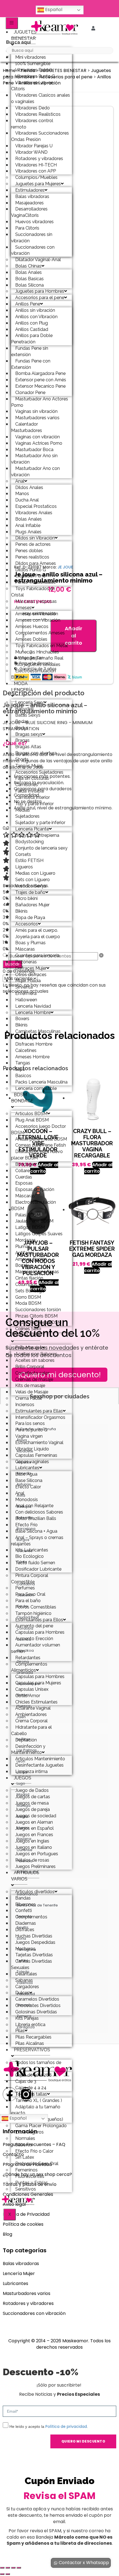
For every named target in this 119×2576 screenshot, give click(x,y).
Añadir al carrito (73, 635)
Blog (7, 2234)
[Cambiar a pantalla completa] (8, 2568)
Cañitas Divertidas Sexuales (32, 1964)
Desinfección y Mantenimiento (28, 1749)
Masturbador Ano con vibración (35, 472)
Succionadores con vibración (33, 250)
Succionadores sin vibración (32, 238)
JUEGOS (23, 1778)
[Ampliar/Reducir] (2, 2568)
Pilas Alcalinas (30, 2043)
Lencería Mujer (19, 2273)
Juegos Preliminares (35, 1866)
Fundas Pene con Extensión (31, 364)
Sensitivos (26, 2189)
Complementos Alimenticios (29, 1667)
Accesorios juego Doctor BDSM (38, 1129)
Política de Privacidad (26, 2214)
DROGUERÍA (27, 1335)
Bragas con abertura (36, 753)
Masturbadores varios (27, 2293)
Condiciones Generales (28, 2194)
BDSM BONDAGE (22, 1098)
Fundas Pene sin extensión (30, 351)
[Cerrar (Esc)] (19, 2568)
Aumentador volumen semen (36, 1648)
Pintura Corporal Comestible (30, 1579)
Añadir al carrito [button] (98, 1168)
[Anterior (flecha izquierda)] (2, 2574)
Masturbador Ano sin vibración (34, 459)
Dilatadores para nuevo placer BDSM (37, 1155)
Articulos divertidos (35, 1892)
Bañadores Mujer (32, 905)
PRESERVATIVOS (32, 2050)
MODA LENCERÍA (22, 687)
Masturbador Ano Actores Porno (40, 402)
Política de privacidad (66, 2426)
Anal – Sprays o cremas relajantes (37, 1541)
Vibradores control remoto (32, 124)
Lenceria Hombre (33, 1012)
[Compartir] (13, 2568)
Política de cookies (23, 2224)
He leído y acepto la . (49, 2426)
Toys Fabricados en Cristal (33, 592)
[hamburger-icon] (12, 23)
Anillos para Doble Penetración (32, 339)
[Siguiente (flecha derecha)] (8, 2574)
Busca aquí (18, 42)
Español (53, 10)
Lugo (21, 1783)
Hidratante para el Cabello (31, 1730)
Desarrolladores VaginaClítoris (29, 212)
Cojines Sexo (28, 1329)
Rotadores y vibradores (28, 2303)
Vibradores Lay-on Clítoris (32, 86)
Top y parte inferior (34, 804)
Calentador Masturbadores (27, 427)
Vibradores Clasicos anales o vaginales (41, 98)
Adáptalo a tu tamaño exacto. (36, 2110)
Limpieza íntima (31, 1771)
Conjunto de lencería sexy (41, 848)
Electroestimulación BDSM (33, 674)
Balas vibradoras (21, 2264)
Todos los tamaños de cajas (36, 2066)
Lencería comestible (36, 1088)
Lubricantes (15, 2283)
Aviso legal (14, 2204)
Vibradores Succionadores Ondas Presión (40, 136)
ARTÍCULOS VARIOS (25, 1876)
